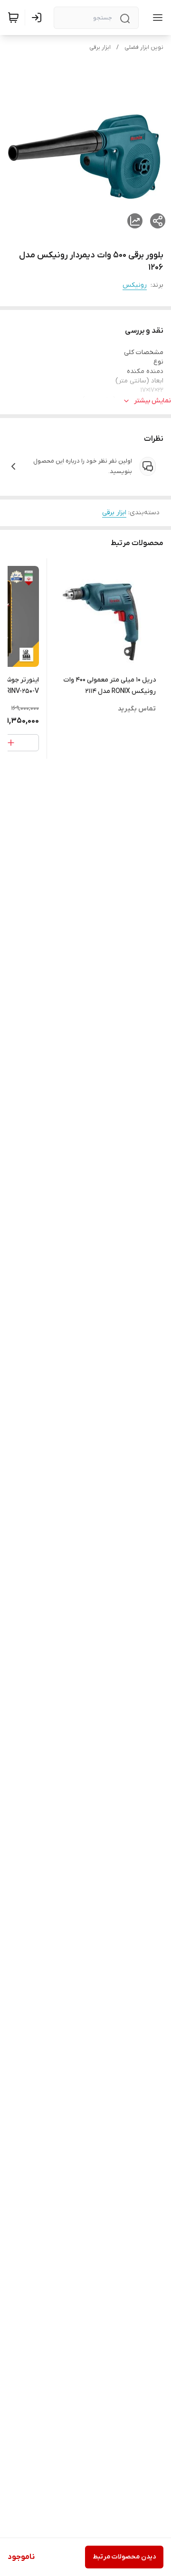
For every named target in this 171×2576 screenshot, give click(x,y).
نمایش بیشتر (152, 401)
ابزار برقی (100, 47)
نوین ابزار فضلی (144, 47)
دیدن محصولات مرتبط (124, 2557)
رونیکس (135, 285)
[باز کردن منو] (156, 18)
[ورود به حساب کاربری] (38, 18)
